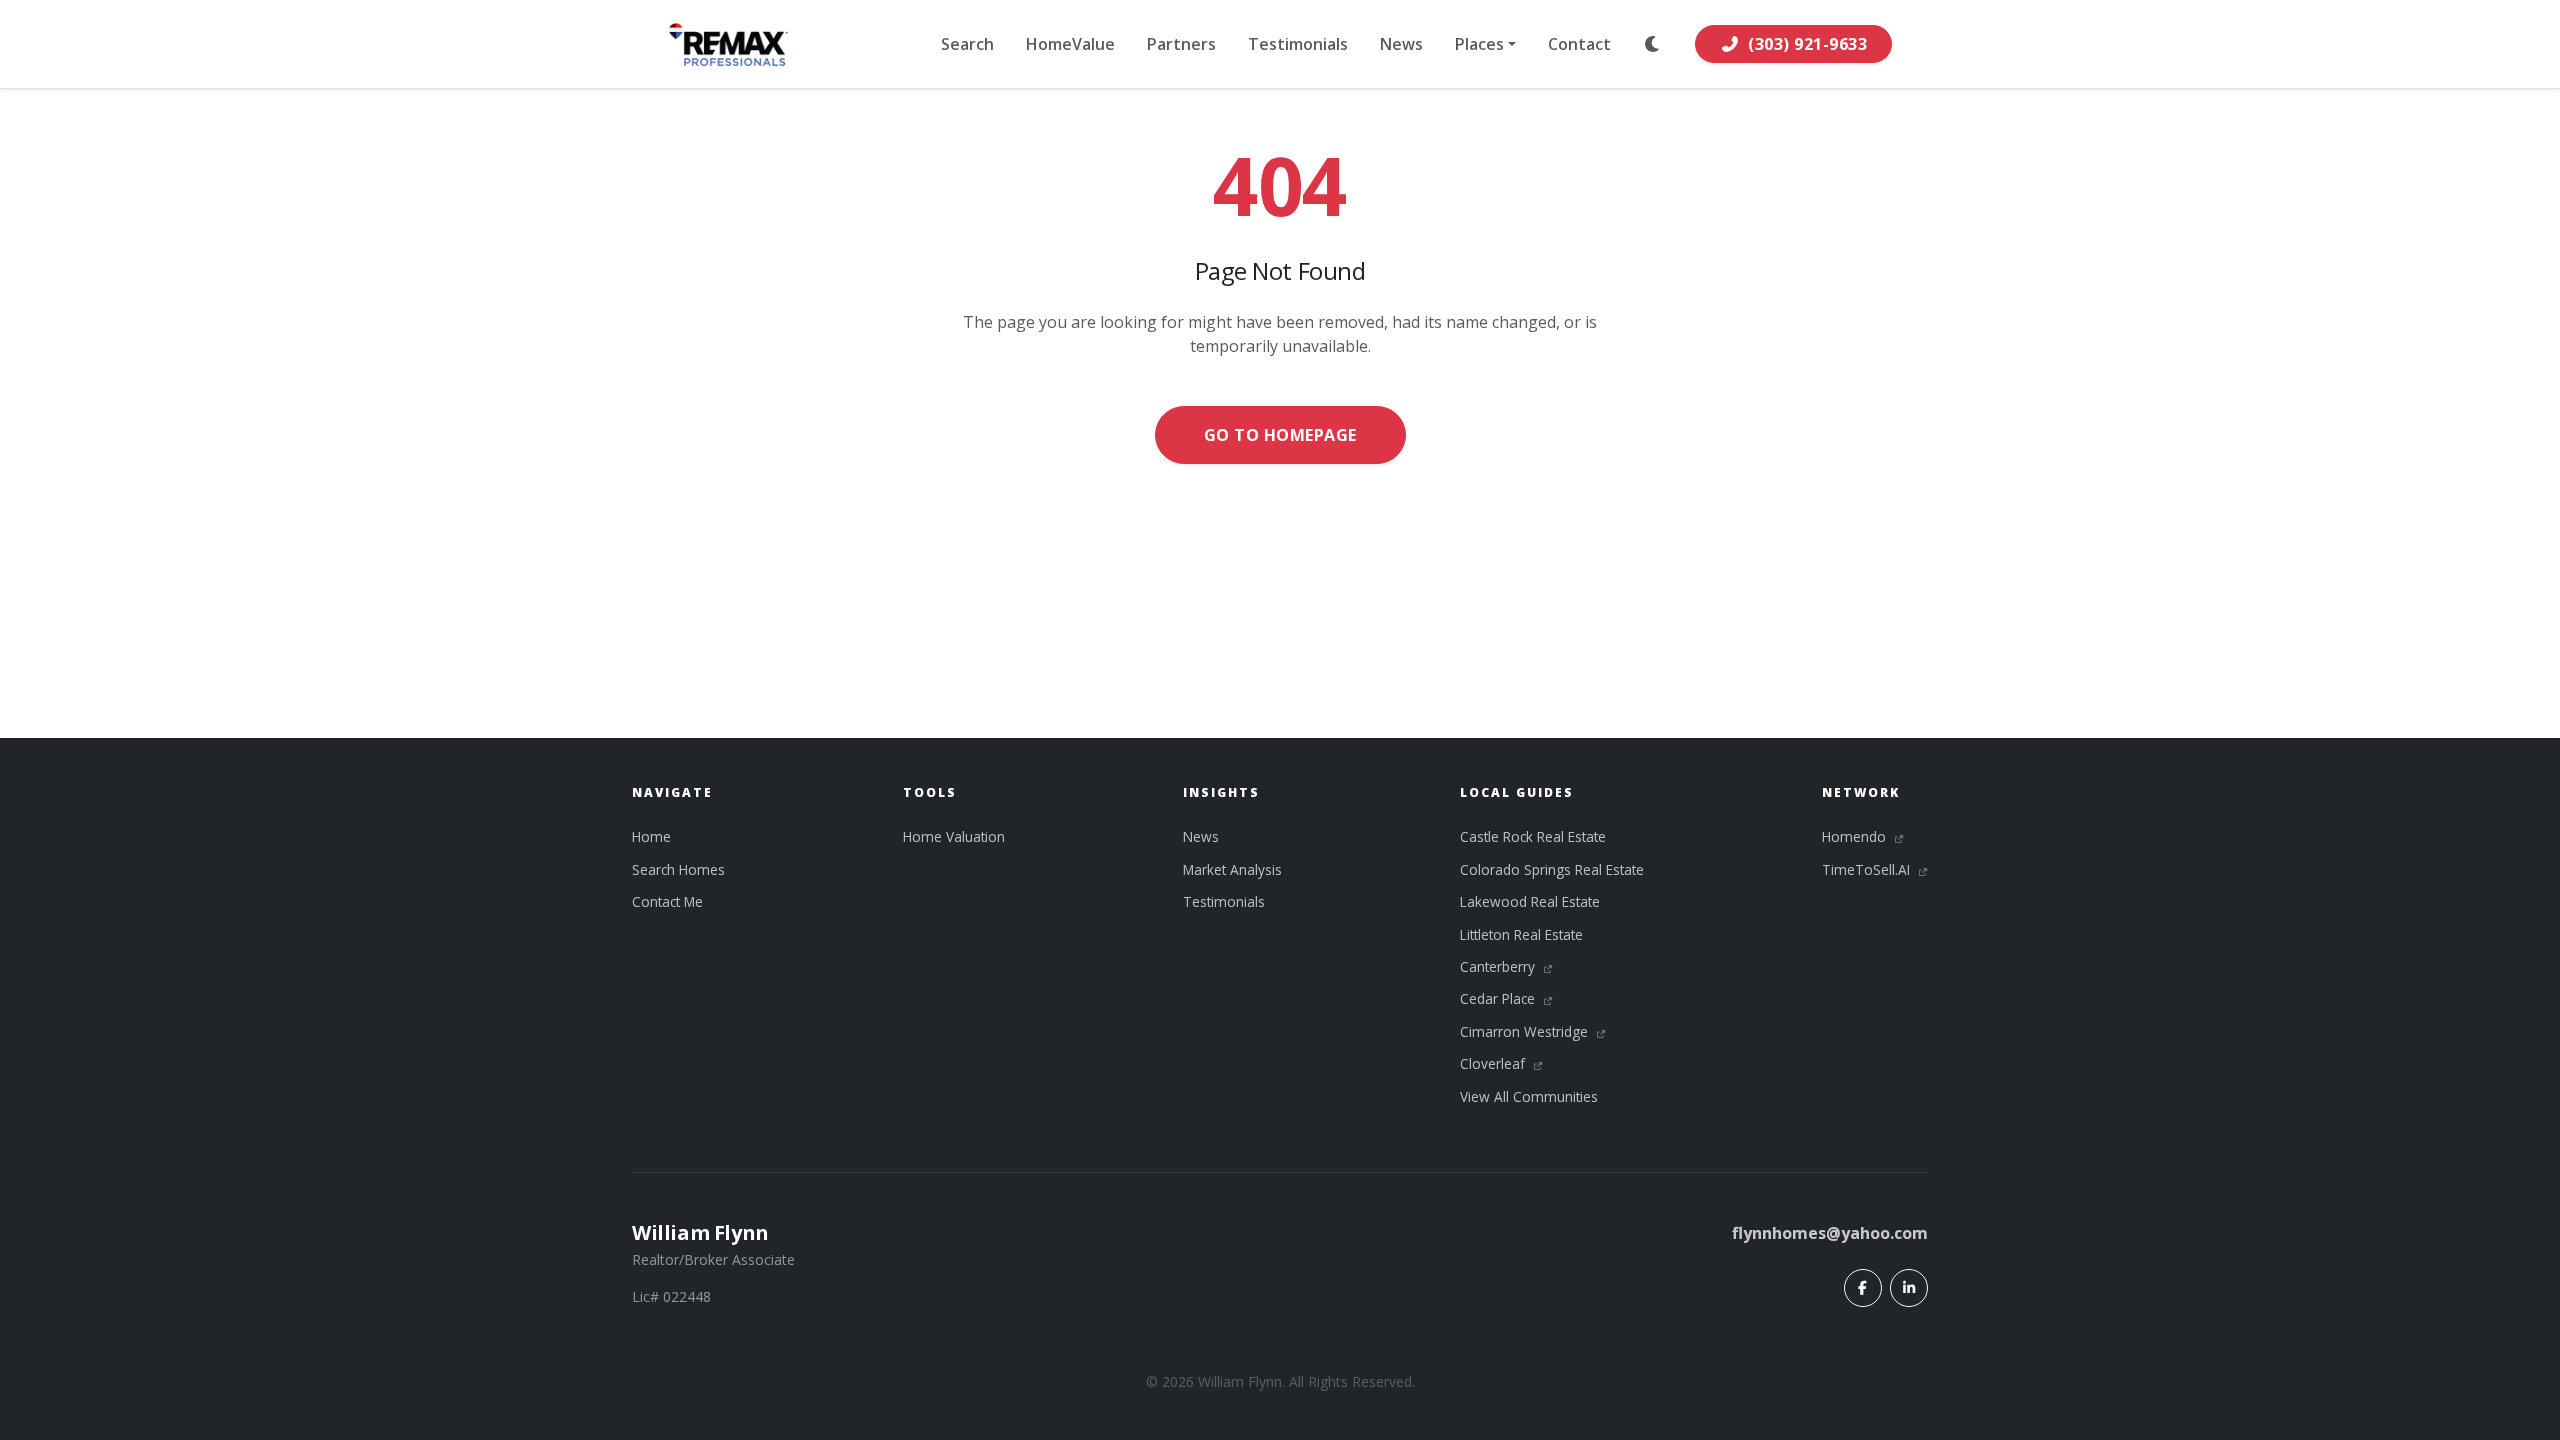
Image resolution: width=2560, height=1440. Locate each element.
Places (1479, 44)
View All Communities (1529, 1096)
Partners (1181, 44)
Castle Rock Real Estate (1533, 836)
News (1401, 44)
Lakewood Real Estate (1530, 901)
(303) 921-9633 (1807, 44)
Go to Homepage (1280, 435)
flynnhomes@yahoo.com (1830, 1233)
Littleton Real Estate (1521, 934)
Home (651, 836)
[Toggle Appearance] (1653, 44)
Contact (1579, 44)
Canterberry (1499, 966)
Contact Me (667, 901)
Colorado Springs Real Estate (1552, 869)
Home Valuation (954, 836)
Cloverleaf (1494, 1063)
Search (967, 44)
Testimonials (1298, 44)
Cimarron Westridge (1526, 1031)
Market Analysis (1232, 869)
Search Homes (678, 869)
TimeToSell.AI (1868, 869)
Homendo (1856, 836)
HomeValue (1070, 44)
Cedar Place (1499, 998)
